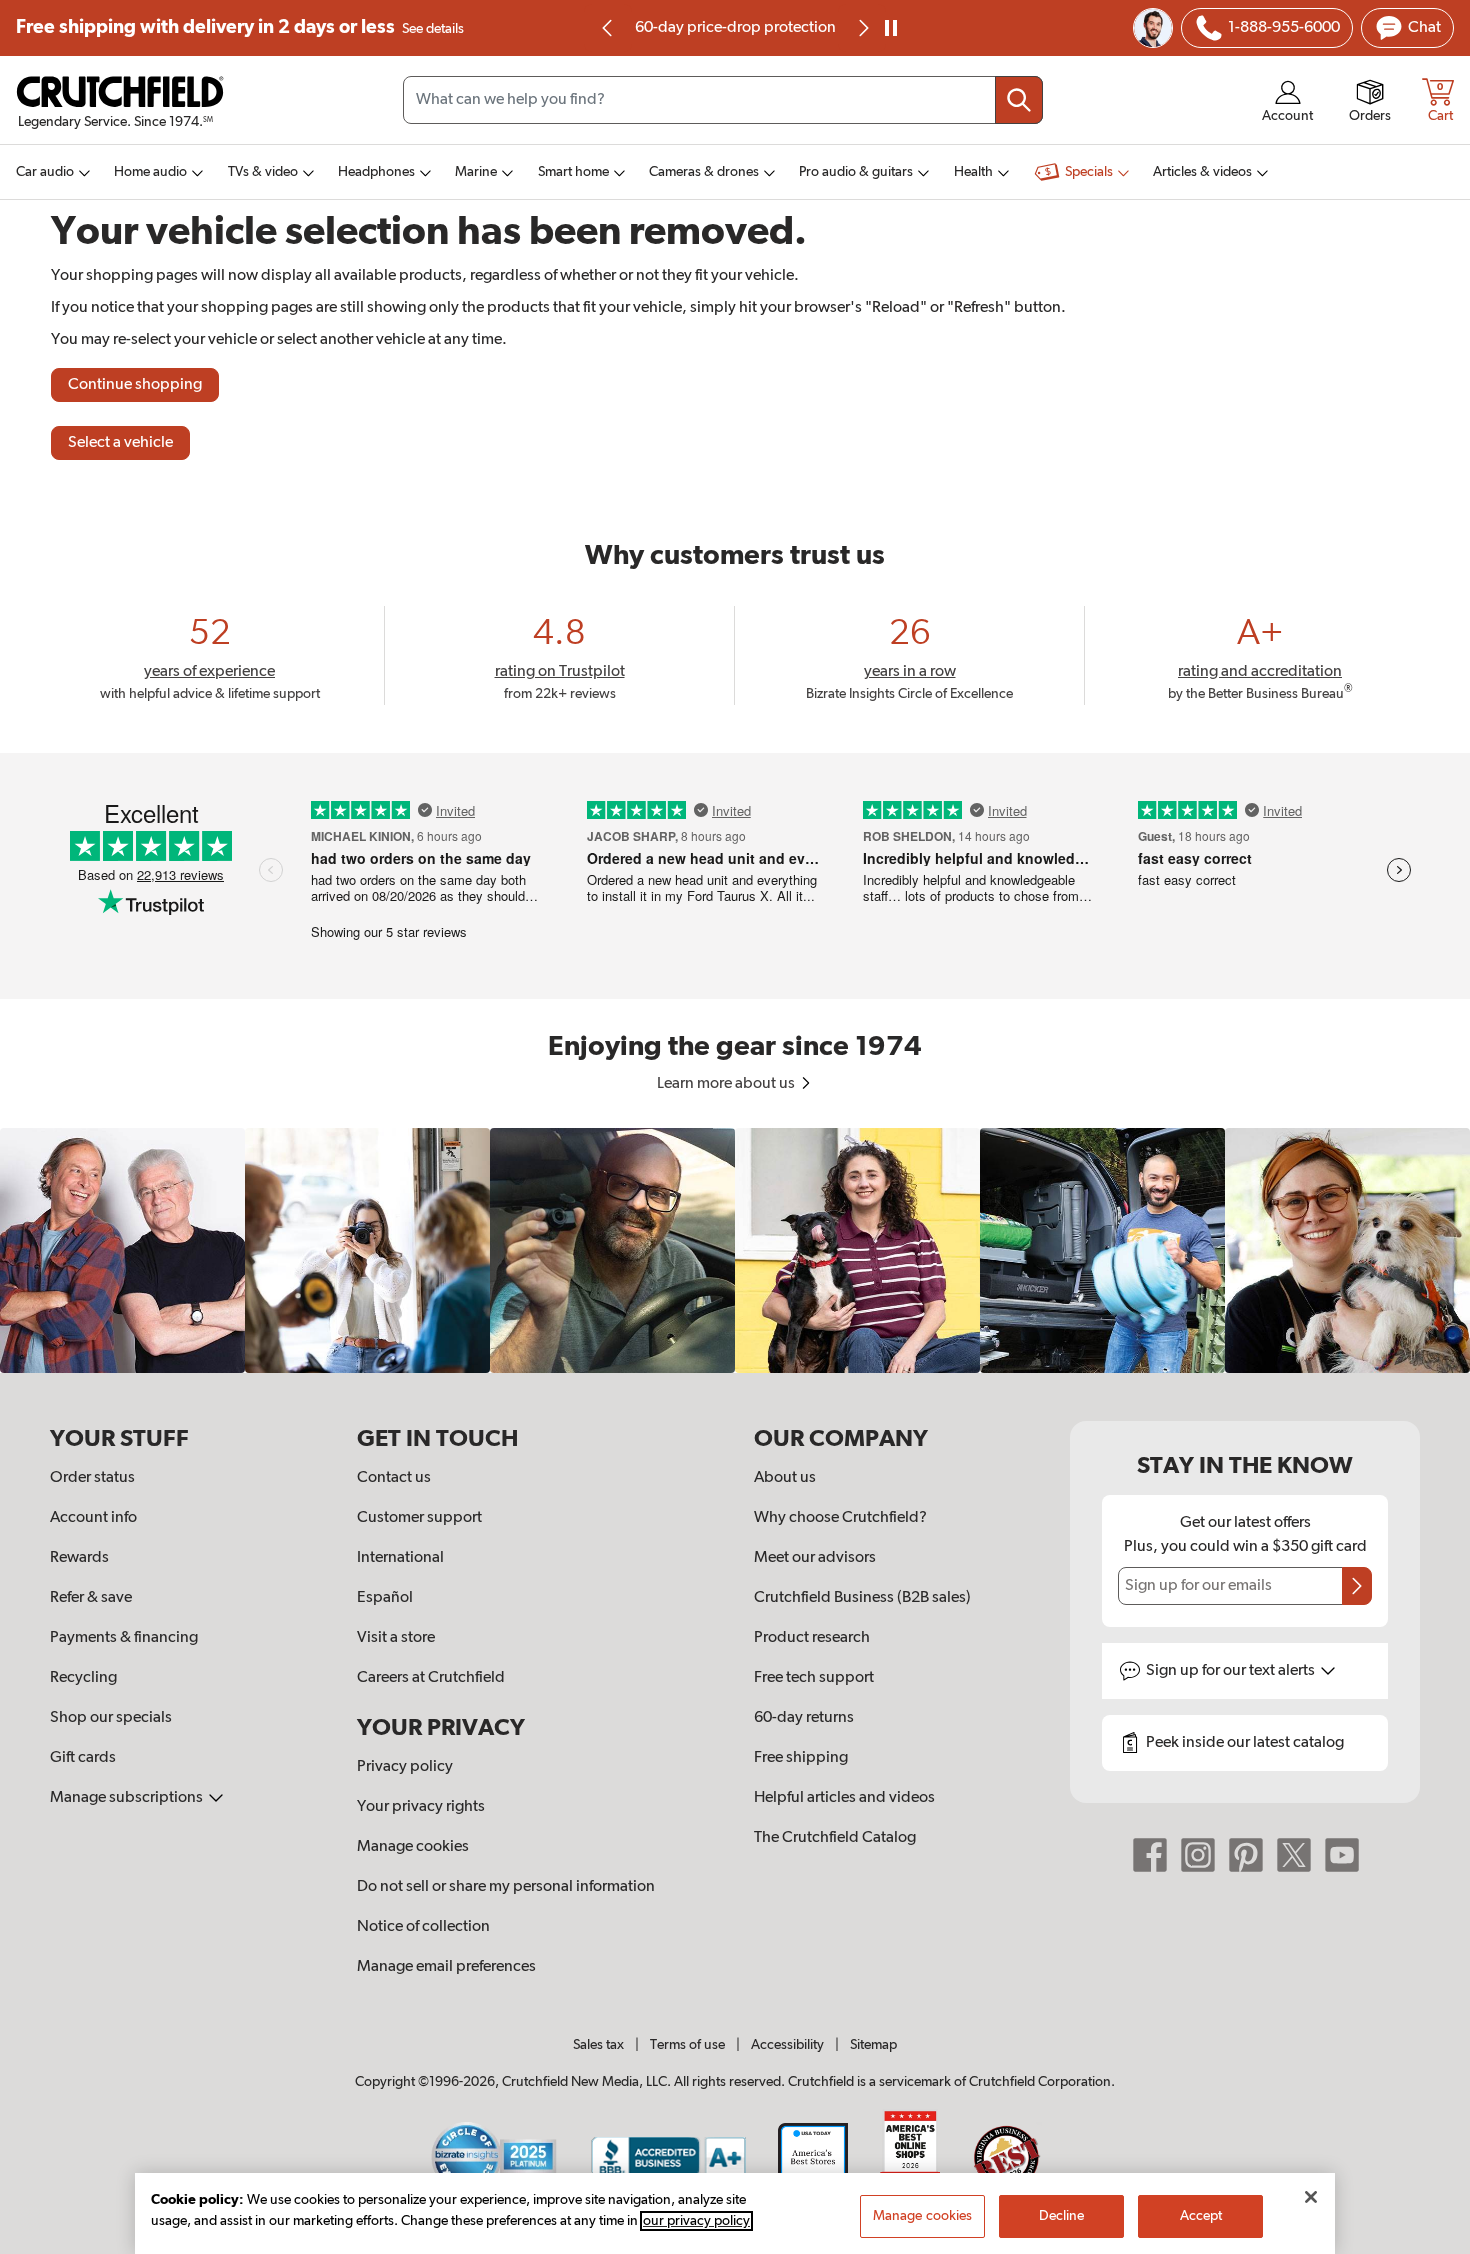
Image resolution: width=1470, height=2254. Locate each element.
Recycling (83, 1678)
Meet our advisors (815, 1558)
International (400, 1558)
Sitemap (873, 2045)
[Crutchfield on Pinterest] (1246, 1855)
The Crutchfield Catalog (835, 1838)
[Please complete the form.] (1357, 1586)
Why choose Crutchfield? (840, 1518)
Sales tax (598, 2045)
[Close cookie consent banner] (1311, 2197)
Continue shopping (135, 385)
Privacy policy (405, 1767)
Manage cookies (413, 1847)
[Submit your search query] (1019, 100)
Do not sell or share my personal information (506, 1887)
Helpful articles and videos (844, 1798)
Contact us (394, 1478)
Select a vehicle (120, 443)
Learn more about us (727, 1084)
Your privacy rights (421, 1807)
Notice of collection (423, 1927)
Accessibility (787, 2045)
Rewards (79, 1558)
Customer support (419, 1518)
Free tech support (814, 1678)
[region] (735, 1250)
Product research (812, 1638)
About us (785, 1478)
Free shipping (240, 27)
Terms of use (687, 2045)
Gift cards (83, 1758)
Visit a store (396, 1638)
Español (385, 1598)
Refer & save (91, 1598)
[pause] (891, 28)
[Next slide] (862, 28)
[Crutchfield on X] (1294, 1855)
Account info (93, 1518)
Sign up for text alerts (1232, 1671)
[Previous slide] (608, 28)
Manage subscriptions (128, 1798)
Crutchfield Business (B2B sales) (862, 1598)
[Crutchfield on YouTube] (1342, 1855)
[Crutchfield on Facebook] (1150, 1855)
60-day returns (753, 28)
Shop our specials (111, 1718)
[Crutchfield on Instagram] (1198, 1855)
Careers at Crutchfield (431, 1678)
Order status (92, 1478)
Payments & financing (124, 1638)
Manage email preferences (446, 1967)
